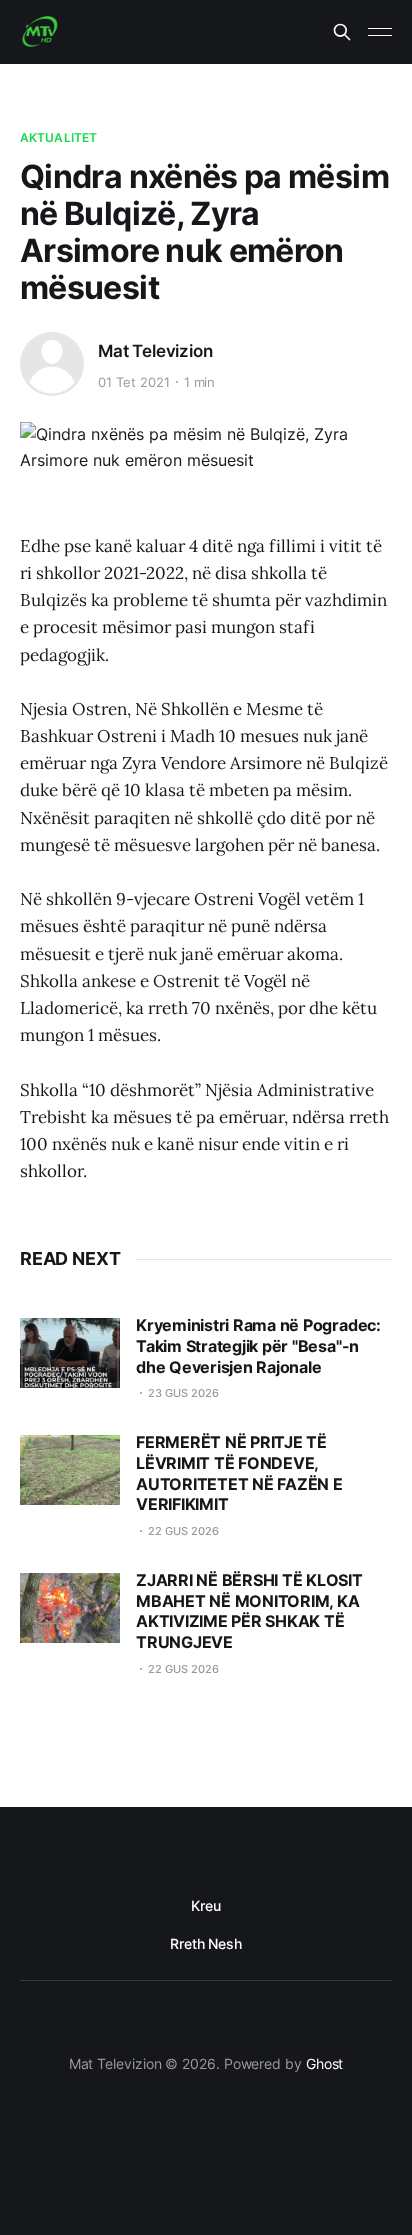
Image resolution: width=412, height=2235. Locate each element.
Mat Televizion (155, 351)
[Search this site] (342, 32)
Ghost (325, 2063)
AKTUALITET (58, 137)
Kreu (206, 1905)
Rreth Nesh (206, 1943)
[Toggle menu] (380, 32)
